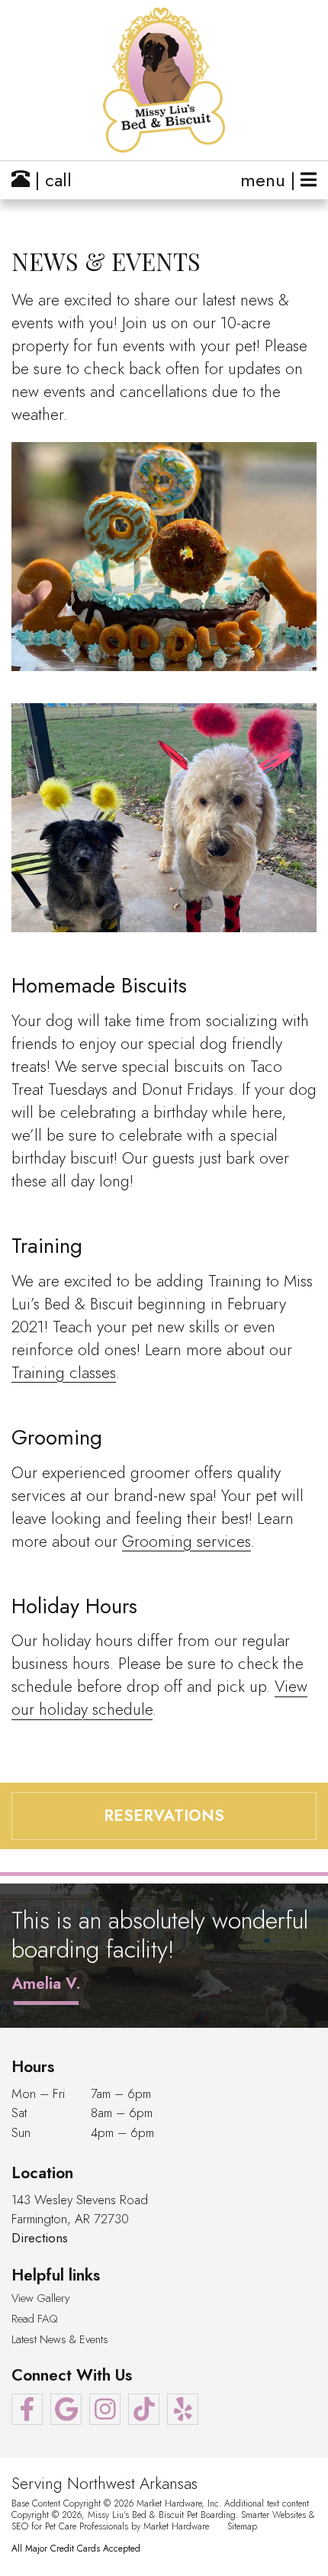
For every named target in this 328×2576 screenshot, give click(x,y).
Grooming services (187, 1541)
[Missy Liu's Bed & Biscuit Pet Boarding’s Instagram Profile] (105, 2409)
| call (51, 180)
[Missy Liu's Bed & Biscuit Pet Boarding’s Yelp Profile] (183, 2409)
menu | (270, 180)
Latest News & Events (60, 2340)
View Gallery (40, 2298)
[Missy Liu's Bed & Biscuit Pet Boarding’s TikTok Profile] (144, 2409)
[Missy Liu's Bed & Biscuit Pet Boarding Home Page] (164, 80)
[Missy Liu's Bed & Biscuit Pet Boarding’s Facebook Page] (27, 2409)
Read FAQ (35, 2319)
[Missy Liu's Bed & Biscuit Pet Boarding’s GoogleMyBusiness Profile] (66, 2409)
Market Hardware (176, 2526)
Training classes (64, 1373)
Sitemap (242, 2526)
